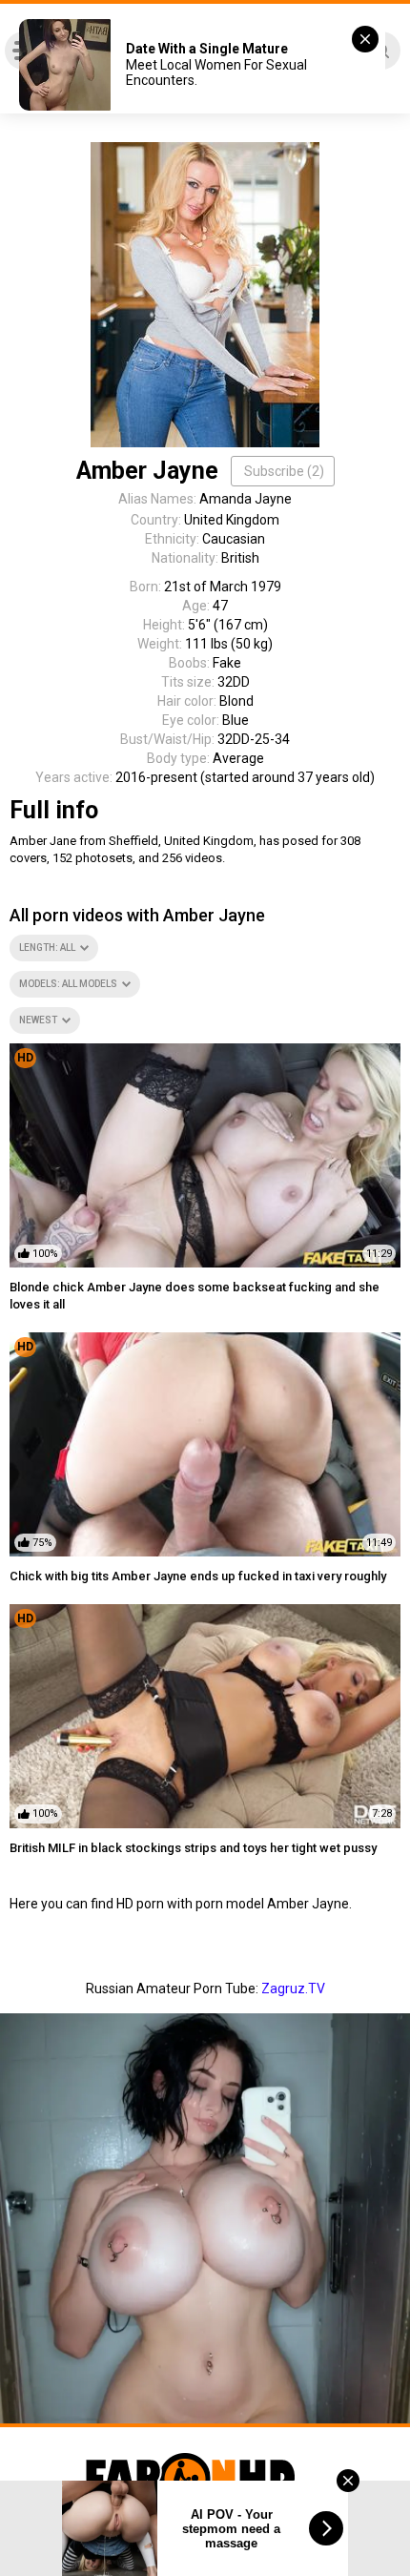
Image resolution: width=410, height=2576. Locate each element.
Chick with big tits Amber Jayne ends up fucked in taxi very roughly (198, 1576)
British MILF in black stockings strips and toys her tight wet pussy (193, 1848)
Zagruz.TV (293, 1989)
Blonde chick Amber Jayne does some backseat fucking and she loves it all (195, 1296)
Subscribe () (284, 471)
